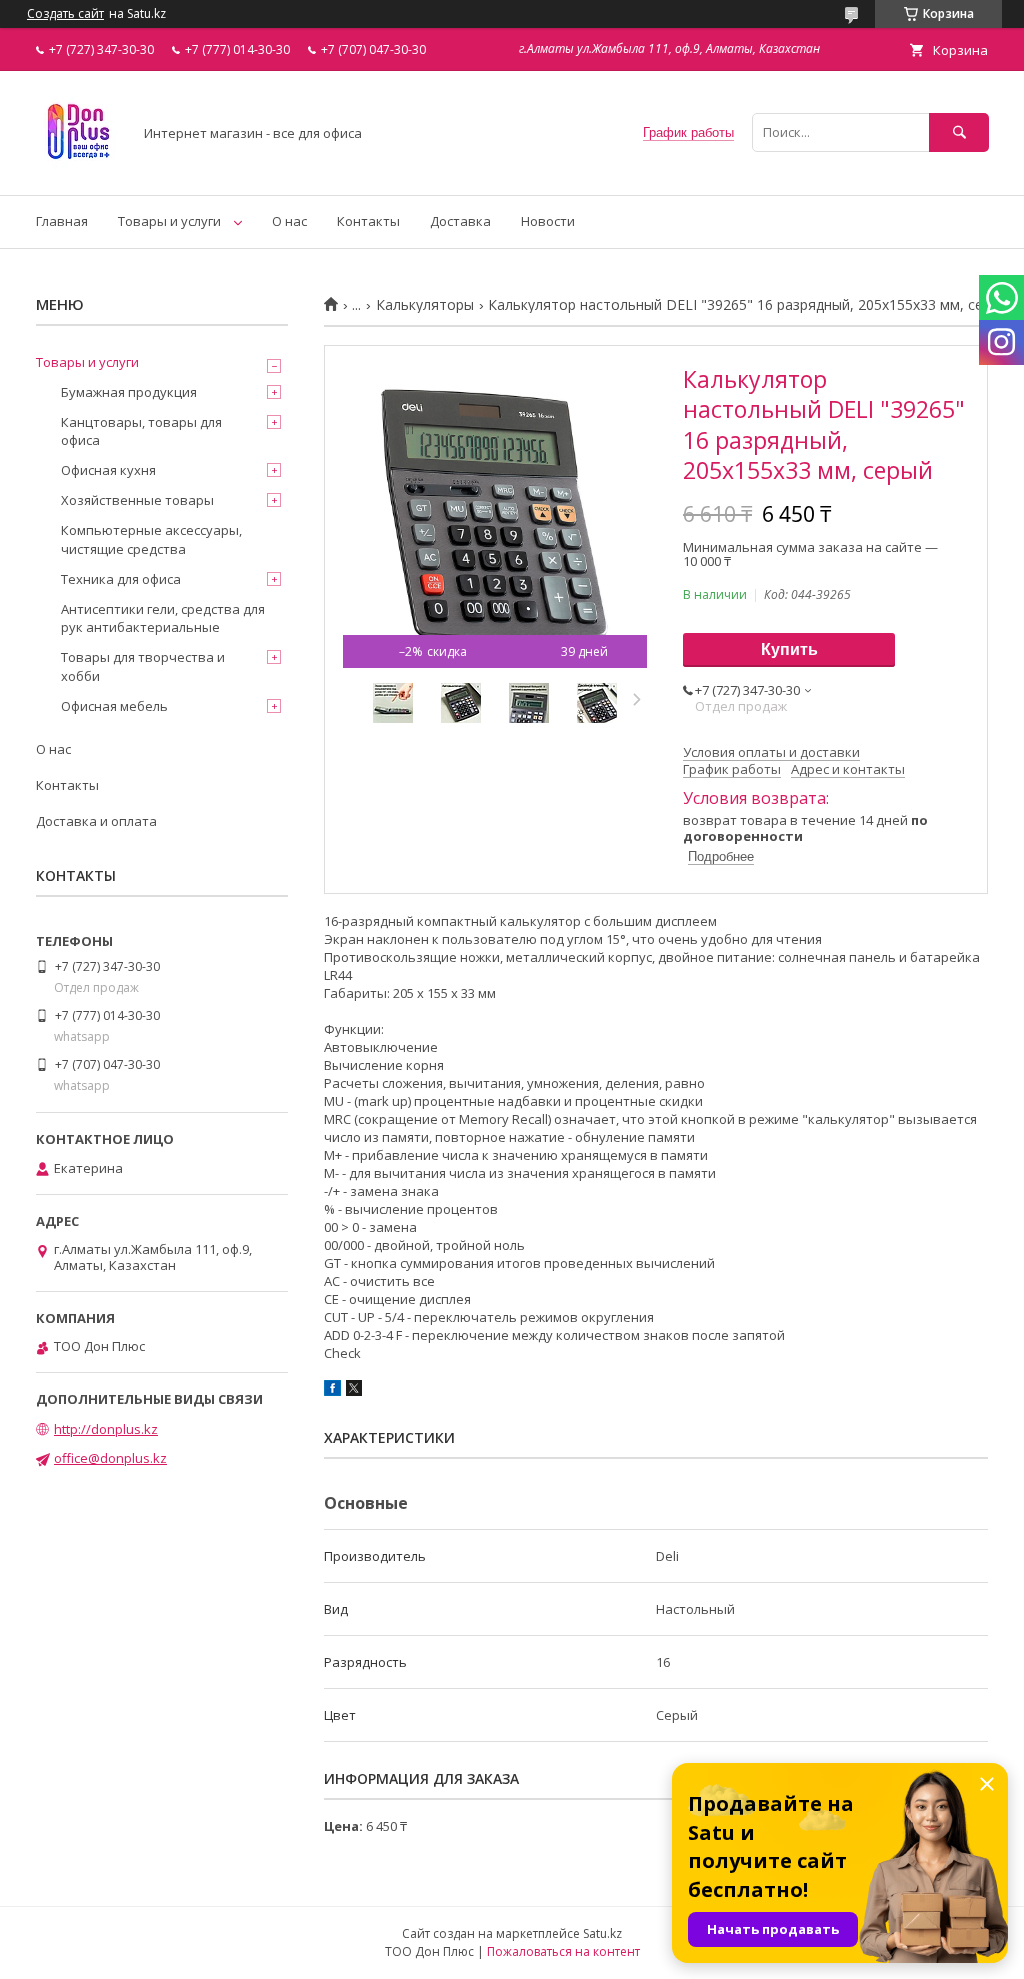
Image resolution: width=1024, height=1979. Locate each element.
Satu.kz (602, 1933)
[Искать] (959, 132)
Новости (548, 221)
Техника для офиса (121, 579)
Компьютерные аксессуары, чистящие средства (151, 539)
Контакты (368, 221)
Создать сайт (65, 14)
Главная (62, 221)
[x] (354, 1391)
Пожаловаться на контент (563, 1951)
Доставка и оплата (96, 821)
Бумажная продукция (129, 392)
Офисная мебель (114, 706)
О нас (289, 221)
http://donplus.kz (106, 1429)
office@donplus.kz (110, 1458)
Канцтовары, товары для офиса (141, 431)
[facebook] (332, 1391)
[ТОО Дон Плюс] (78, 169)
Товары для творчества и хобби (143, 666)
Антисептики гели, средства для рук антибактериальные (163, 618)
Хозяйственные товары (137, 500)
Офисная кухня (108, 470)
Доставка (460, 221)
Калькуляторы (425, 305)
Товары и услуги (169, 221)
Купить (789, 649)
